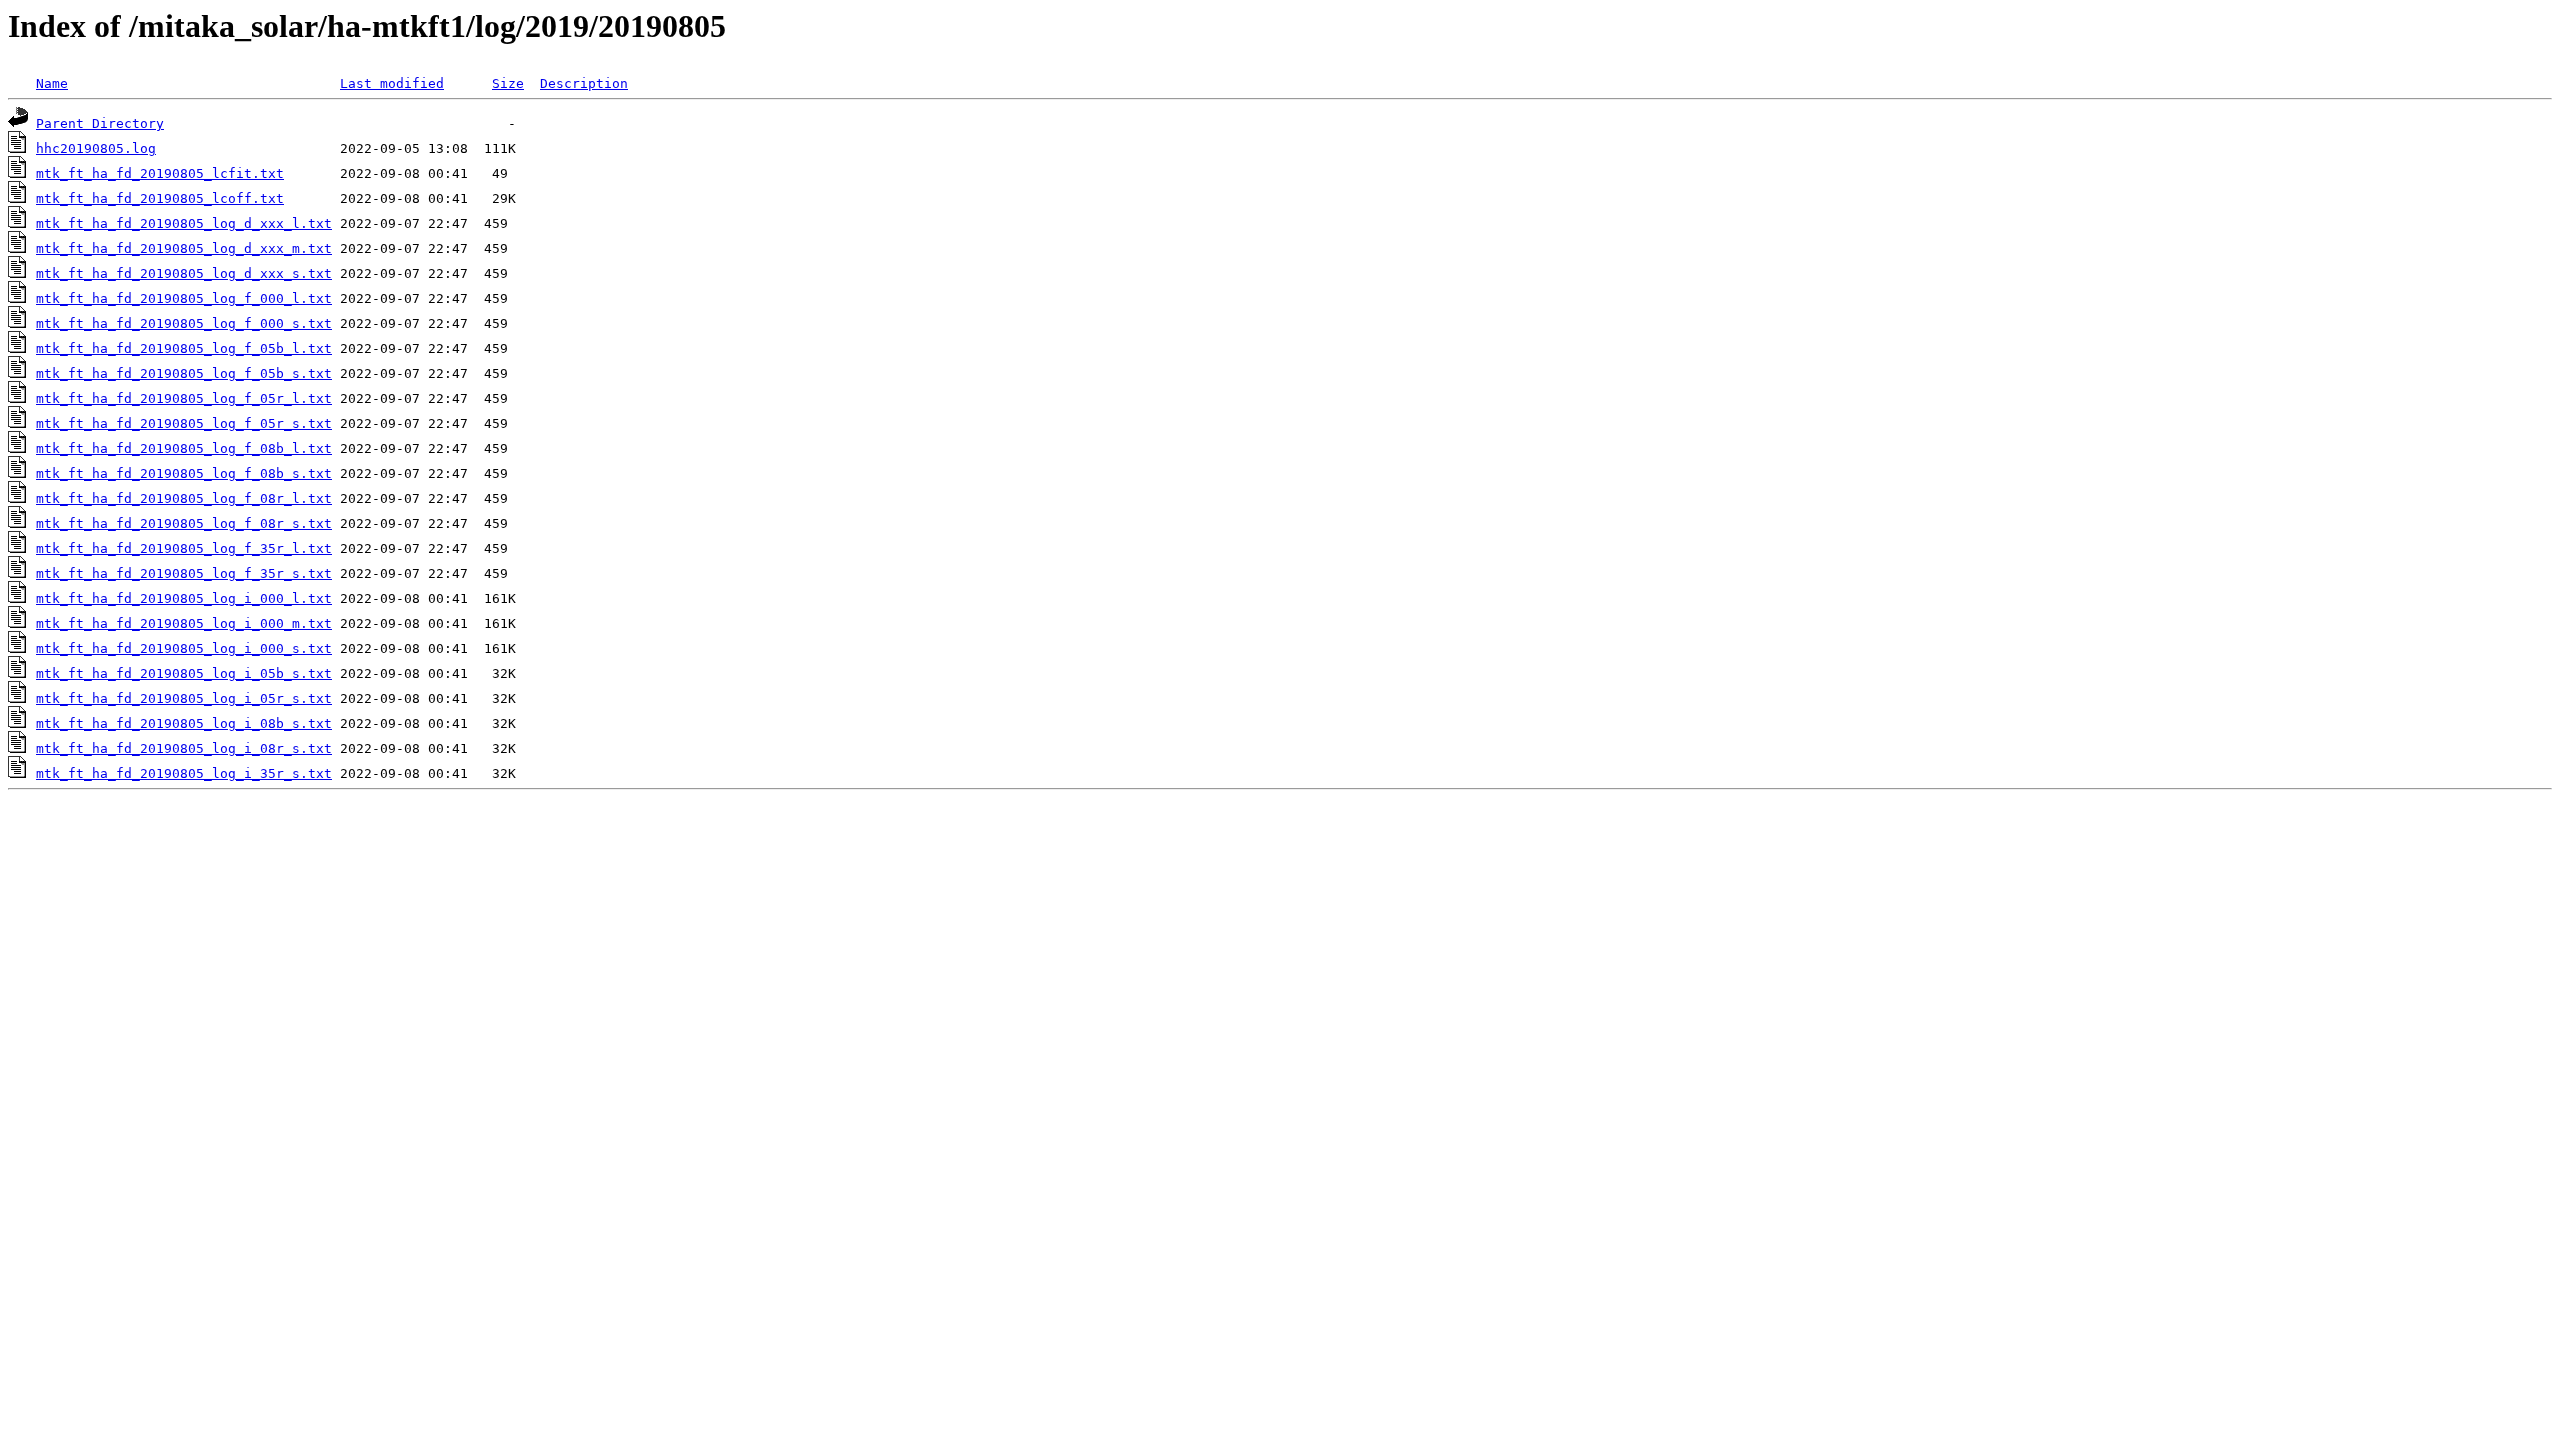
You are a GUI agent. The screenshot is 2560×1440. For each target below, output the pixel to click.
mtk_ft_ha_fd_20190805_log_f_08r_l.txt (184, 498)
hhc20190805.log (96, 148)
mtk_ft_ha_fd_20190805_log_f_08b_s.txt (184, 473)
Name (52, 83)
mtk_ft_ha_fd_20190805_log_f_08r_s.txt (184, 523)
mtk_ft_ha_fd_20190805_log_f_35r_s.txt (184, 573)
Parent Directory (100, 123)
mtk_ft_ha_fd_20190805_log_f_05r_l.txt (184, 398)
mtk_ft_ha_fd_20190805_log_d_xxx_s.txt (184, 273)
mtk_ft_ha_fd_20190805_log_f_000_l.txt (184, 298)
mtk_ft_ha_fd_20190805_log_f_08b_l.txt (184, 448)
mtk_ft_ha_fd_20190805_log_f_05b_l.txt (184, 348)
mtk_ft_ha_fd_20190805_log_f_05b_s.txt (184, 373)
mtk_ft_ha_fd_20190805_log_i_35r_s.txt (184, 773)
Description (584, 83)
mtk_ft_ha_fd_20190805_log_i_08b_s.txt (184, 723)
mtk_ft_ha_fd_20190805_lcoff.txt (160, 198)
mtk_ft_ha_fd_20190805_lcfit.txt (160, 173)
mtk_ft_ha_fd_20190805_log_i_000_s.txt (184, 648)
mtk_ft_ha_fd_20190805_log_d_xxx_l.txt (184, 223)
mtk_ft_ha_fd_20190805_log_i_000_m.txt (184, 623)
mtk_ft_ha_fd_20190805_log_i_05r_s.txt (184, 698)
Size (508, 83)
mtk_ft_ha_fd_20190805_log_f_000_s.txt (184, 323)
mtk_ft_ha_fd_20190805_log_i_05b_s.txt (184, 673)
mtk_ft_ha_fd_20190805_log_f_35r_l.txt (184, 548)
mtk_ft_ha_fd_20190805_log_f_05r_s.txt (184, 423)
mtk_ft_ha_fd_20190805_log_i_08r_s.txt (184, 748)
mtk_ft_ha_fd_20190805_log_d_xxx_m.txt (184, 248)
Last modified (392, 83)
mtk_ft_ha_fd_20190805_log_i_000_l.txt (184, 598)
